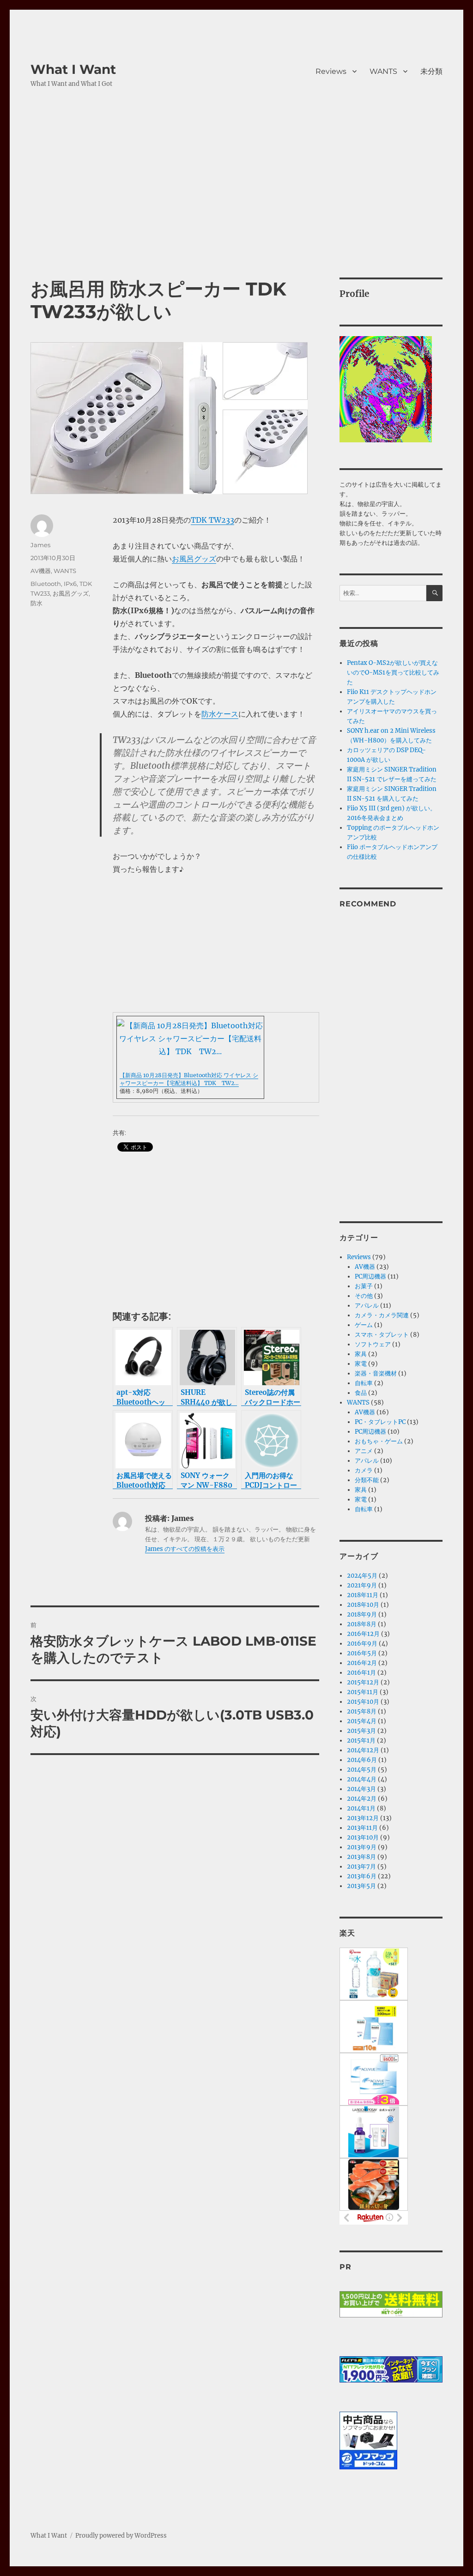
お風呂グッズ (194, 559)
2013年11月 (362, 1828)
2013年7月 (361, 1867)
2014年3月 (361, 1789)
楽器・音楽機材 (376, 1373)
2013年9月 (362, 1847)
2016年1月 (361, 1673)
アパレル (367, 1306)
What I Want (73, 69)
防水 (36, 603)
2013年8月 (361, 1857)
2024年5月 (362, 1576)
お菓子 (364, 1286)
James (40, 545)
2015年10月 (363, 1702)
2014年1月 (361, 1808)
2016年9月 (362, 1644)
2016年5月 (362, 1653)
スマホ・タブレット (382, 1335)
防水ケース (220, 714)
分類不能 (367, 1480)
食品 (361, 1393)
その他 (364, 1296)
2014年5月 (362, 1770)
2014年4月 (362, 1779)
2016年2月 (362, 1663)
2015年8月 (362, 1711)
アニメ (364, 1451)
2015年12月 (363, 1682)
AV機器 (41, 571)
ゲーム (364, 1325)
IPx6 (70, 584)
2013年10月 (363, 1837)
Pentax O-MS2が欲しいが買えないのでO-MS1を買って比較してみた (393, 673)
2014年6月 (362, 1760)
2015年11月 (363, 1692)
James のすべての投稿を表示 (185, 1549)
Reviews (331, 71)
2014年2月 (362, 1799)
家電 (361, 1364)
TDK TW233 (212, 520)
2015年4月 (362, 1721)
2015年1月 (361, 1740)
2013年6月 (362, 1876)
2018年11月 (363, 1595)
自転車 (364, 1383)
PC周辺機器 (370, 1276)
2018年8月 (362, 1624)
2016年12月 (363, 1634)
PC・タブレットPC (380, 1422)
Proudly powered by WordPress (121, 2536)
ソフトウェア (373, 1344)
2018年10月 (363, 1605)
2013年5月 (361, 1886)
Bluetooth (46, 584)
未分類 (431, 71)
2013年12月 (363, 1818)
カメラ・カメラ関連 (382, 1315)
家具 (361, 1354)
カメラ (364, 1470)
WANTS (383, 71)
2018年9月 (362, 1614)
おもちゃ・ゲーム (379, 1441)
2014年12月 (363, 1750)
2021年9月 (362, 1585)
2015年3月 (361, 1731)
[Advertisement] (238, 209)
